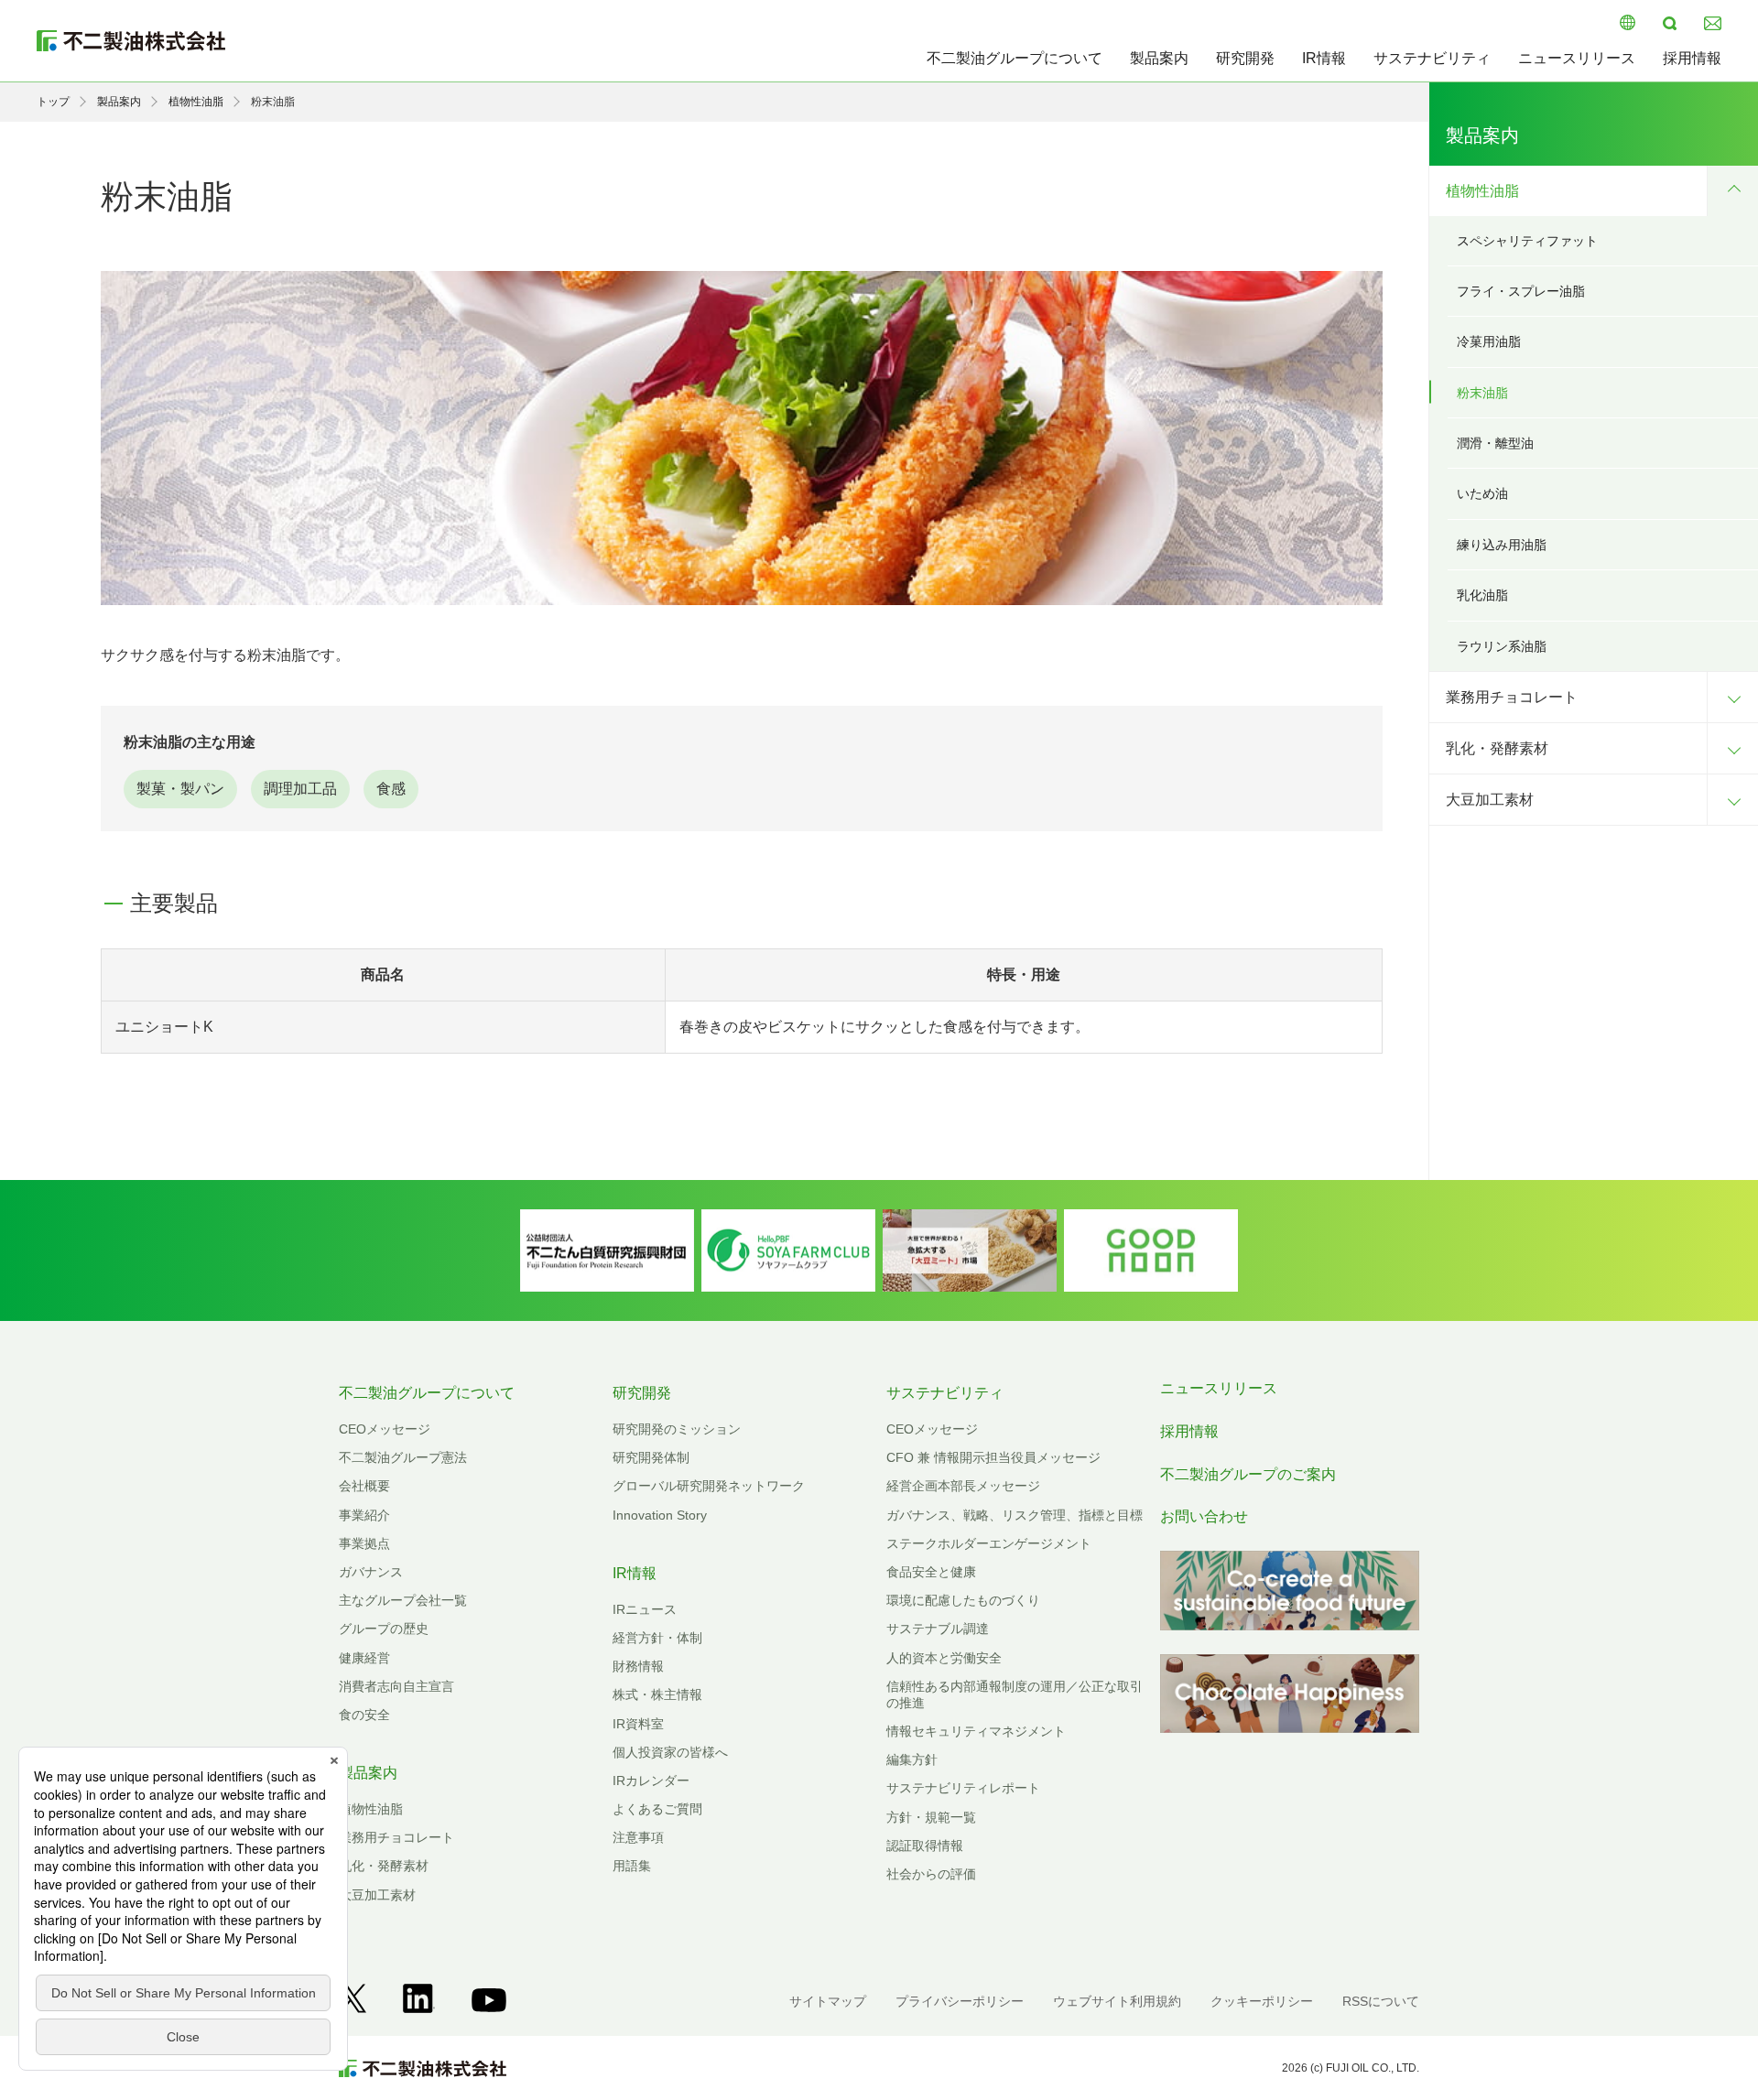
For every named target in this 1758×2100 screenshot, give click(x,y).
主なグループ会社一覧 (403, 1600)
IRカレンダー (651, 1781)
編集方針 (912, 1759)
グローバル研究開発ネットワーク (709, 1486)
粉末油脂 (1482, 393)
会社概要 (364, 1486)
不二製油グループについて (1015, 58)
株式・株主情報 (657, 1694)
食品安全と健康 (931, 1572)
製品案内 (1159, 58)
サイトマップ (828, 2001)
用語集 (632, 1866)
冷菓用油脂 (1489, 341)
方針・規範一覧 (931, 1817)
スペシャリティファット (1527, 241)
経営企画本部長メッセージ (963, 1486)
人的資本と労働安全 (944, 1658)
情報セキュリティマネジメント (976, 1731)
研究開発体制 (651, 1457)
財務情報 (638, 1666)
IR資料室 (638, 1724)
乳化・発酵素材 (1497, 748)
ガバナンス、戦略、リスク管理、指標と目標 (1015, 1515)
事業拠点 (364, 1543)
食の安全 (364, 1715)
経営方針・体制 (657, 1638)
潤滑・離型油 (1495, 443)
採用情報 (1692, 58)
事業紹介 (364, 1515)
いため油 (1482, 493)
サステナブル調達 (938, 1629)
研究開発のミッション (677, 1429)
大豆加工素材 (1490, 800)
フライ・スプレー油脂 (1521, 291)
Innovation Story (660, 1515)
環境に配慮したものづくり (963, 1600)
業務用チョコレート (1512, 697)
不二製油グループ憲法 (403, 1457)
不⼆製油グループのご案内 (1248, 1474)
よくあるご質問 (657, 1809)
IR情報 (1324, 58)
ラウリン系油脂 (1502, 646)
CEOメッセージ (385, 1429)
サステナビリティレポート (963, 1788)
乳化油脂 (1482, 595)
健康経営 (364, 1658)
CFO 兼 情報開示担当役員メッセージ (993, 1457)
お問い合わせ (1204, 1516)
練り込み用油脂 (1502, 545)
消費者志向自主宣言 (396, 1686)
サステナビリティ (1432, 58)
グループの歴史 (384, 1629)
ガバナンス (371, 1572)
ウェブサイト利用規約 (1117, 2001)
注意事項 (638, 1837)
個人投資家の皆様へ (670, 1752)
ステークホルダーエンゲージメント (989, 1543)
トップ (53, 102)
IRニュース (645, 1609)
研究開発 (1245, 58)
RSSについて (1381, 2001)
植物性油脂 (196, 102)
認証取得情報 (925, 1846)
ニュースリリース (1577, 58)
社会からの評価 (931, 1874)
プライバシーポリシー (960, 2001)
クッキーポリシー (1262, 2001)
